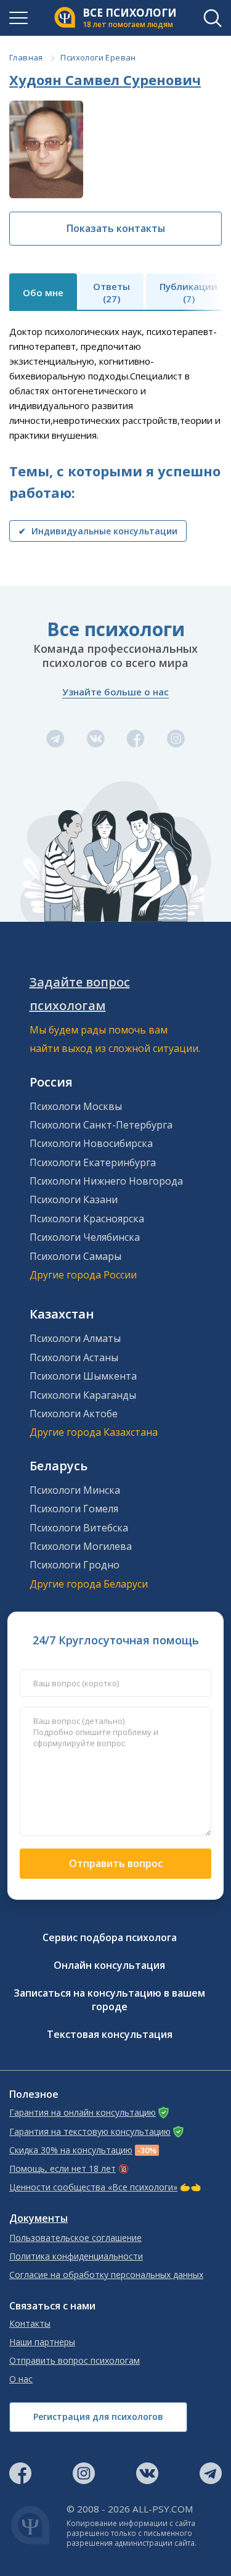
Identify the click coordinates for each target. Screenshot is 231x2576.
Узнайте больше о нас (115, 692)
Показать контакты (116, 228)
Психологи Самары (75, 1256)
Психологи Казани (74, 1199)
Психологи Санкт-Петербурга (101, 1125)
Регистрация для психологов (98, 2417)
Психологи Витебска (79, 1528)
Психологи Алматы (75, 1338)
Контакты (30, 2324)
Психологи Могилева (81, 1546)
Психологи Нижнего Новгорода (106, 1181)
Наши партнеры (42, 2342)
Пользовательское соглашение (75, 2238)
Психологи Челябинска (85, 1237)
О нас (21, 2379)
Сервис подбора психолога (110, 1937)
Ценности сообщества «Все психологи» (93, 2187)
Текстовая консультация (110, 2034)
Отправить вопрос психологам (75, 2361)
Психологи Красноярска (87, 1219)
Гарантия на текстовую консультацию (90, 2132)
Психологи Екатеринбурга (93, 1162)
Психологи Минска (75, 1490)
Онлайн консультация (109, 1965)
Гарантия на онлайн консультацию (83, 2113)
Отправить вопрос (116, 1863)
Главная (26, 57)
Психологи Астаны (74, 1357)
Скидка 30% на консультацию (71, 2150)
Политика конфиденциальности (76, 2256)
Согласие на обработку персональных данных (106, 2275)
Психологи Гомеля (74, 1509)
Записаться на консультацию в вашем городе (109, 2000)
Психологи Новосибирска (91, 1143)
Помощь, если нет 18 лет (63, 2169)
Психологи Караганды (83, 1395)
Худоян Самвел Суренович (105, 80)
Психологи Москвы (76, 1106)
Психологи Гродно (75, 1565)
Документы (38, 2218)
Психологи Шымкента (83, 1376)
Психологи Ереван (98, 57)
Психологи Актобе (74, 1414)
